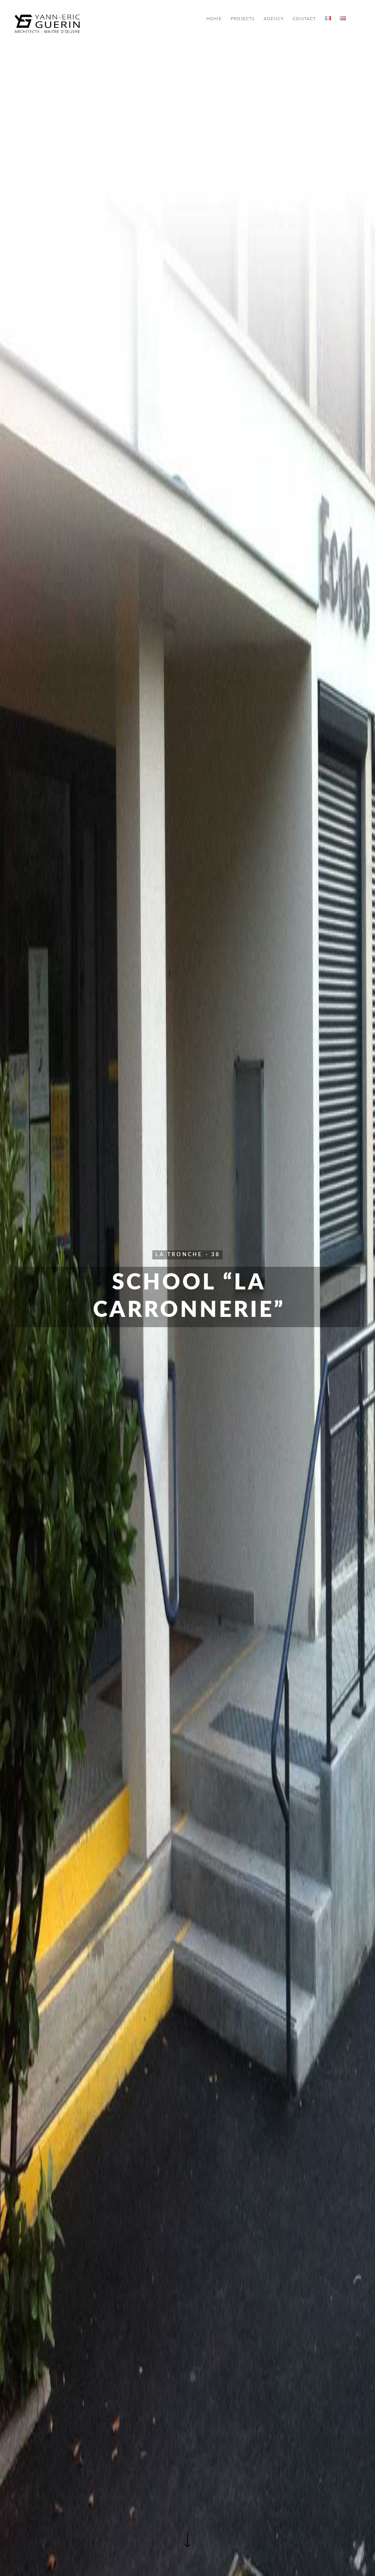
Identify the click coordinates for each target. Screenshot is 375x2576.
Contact (304, 19)
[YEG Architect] (47, 24)
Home (214, 19)
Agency (274, 19)
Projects (243, 19)
